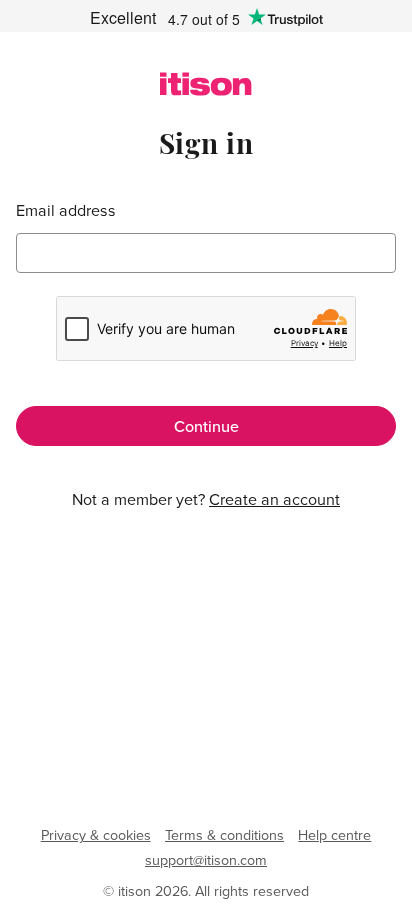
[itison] (205, 90)
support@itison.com (206, 860)
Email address (66, 210)
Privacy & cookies (96, 835)
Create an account (274, 499)
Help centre (334, 835)
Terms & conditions (224, 835)
